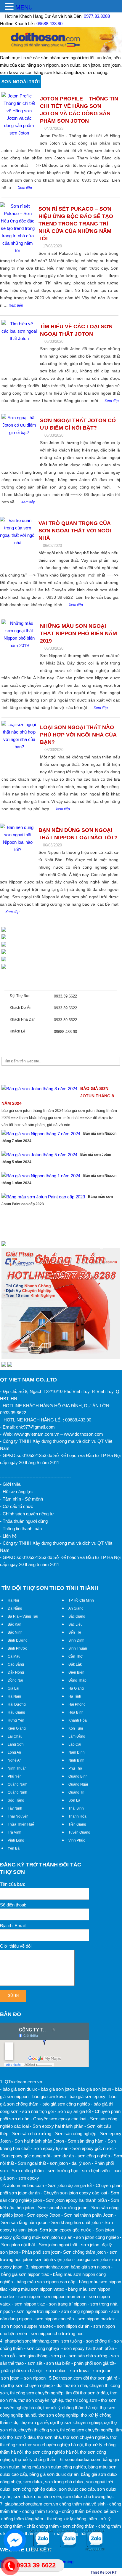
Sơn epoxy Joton (44, 2215)
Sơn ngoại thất (32, 2163)
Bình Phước (17, 1648)
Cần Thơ (76, 1656)
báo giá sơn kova (49, 2096)
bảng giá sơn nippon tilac (25, 2274)
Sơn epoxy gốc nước (93, 2148)
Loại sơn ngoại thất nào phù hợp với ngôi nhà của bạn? (78, 735)
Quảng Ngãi (78, 1784)
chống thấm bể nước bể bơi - (90, 2511)
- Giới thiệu (11, 1484)
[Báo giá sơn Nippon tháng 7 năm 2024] (41, 1134)
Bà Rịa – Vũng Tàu (23, 1616)
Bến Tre (75, 1632)
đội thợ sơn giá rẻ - (102, 2378)
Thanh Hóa (77, 1816)
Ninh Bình (76, 1760)
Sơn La (74, 1800)
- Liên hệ (8, 1536)
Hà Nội (13, 1600)
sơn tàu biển (58, 2363)
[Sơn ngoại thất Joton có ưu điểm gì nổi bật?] (19, 441)
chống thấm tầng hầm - (24, 2519)
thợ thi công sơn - (83, 2400)
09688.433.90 (49, 24)
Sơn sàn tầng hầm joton (24, 2222)
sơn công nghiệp (94, 2156)
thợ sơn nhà (49, 2437)
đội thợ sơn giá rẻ (31, 2422)
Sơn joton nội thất (18, 2245)
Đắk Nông (16, 1672)
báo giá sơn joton (57, 2089)
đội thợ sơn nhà (72, 2385)
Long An (14, 1752)
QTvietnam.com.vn (23, 2082)
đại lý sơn (81, 2163)
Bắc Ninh (15, 1632)
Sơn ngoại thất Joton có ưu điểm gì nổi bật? (78, 424)
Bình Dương (18, 1640)
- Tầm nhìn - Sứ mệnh (21, 1499)
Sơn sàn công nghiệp (76, 2134)
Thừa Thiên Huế (21, 1824)
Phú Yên (15, 1776)
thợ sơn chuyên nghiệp (41, 2400)
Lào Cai (75, 1744)
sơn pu (58, 2356)
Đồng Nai (15, 1680)
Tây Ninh (15, 1808)
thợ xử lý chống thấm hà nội (70, 2408)
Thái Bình (76, 1808)
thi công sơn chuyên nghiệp (37, 2393)
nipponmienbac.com (50, 2267)
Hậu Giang (16, 1712)
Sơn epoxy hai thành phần (58, 2126)
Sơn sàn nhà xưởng (32, 2134)
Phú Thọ (75, 1768)
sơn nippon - (30, 2296)
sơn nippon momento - (66, 2296)
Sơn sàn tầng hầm (86, 2141)
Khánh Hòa (78, 1720)
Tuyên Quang (79, 1832)
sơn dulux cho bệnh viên (37, 2496)
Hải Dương (17, 1704)
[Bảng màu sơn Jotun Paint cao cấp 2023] (43, 1197)
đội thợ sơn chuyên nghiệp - (28, 2385)
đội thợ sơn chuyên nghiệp (76, 2422)
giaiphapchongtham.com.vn (31, 2504)
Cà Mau (14, 1656)
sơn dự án (64, 2156)
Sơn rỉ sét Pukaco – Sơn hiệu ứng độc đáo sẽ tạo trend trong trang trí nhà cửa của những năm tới (76, 224)
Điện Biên (76, 1672)
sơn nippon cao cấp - (56, 2319)
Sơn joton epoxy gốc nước (66, 2230)
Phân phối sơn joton (41, 2252)
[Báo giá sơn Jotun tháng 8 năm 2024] (39, 1089)
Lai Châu (15, 1736)
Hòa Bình (76, 1712)
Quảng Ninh (17, 1792)
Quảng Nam (17, 1784)
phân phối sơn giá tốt (94, 2363)
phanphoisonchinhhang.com (32, 2341)
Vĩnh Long (16, 1840)
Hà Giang (76, 1688)
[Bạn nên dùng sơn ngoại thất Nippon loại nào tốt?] (18, 851)
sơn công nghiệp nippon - (86, 2311)
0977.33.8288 (97, 16)
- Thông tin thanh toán (21, 1529)
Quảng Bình (78, 1776)
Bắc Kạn (15, 1624)
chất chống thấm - (44, 2526)
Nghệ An (15, 1760)
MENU (24, 7)
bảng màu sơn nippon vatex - (39, 2289)
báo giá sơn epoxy (88, 2096)
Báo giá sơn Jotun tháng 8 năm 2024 (58, 1096)
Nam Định (77, 1752)
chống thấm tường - (41, 2511)
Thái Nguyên (18, 1816)
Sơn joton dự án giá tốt (70, 2185)
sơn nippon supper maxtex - (28, 2326)
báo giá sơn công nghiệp (66, 2104)
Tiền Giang (77, 1824)
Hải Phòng (77, 1704)
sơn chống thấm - (80, 2526)
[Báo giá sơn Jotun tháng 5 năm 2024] (39, 1155)
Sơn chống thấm (28, 2171)
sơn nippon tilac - (31, 2304)
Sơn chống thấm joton (84, 2252)
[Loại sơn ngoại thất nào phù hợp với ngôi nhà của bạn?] (19, 748)
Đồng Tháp (77, 1680)
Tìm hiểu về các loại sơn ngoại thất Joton (76, 330)
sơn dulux (56, 2371)
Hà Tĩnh (75, 1696)
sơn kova (79, 2371)
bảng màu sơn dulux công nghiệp (54, 2467)
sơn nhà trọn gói (38, 2111)
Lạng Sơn (16, 1744)
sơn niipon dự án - (74, 2326)
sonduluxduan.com (83, 2459)
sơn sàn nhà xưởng (88, 2356)
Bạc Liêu (76, 1624)
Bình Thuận (78, 1648)
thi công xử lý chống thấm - (73, 2519)
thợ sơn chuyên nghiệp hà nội (54, 2445)
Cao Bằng (16, 1664)
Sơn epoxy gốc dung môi (25, 2156)
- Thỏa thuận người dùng (24, 1521)
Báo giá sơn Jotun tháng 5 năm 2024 (56, 1158)
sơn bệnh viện (96, 2171)
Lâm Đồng (77, 1736)
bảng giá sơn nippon (90, 2267)
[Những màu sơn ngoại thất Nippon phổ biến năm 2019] (19, 647)
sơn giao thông (33, 2356)
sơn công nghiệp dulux (35, 2489)
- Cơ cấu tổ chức (17, 1506)
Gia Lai (13, 1688)
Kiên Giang (17, 1728)
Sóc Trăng (16, 1800)
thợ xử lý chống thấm (36, 2459)
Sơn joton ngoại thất (58, 2245)
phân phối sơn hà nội (21, 2371)
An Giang (76, 1608)
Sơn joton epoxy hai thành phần (76, 2200)
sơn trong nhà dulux (64, 2482)
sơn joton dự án (57, 2237)
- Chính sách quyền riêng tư (27, 1514)
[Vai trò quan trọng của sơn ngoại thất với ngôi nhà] (18, 544)
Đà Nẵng (15, 1608)
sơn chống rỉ (98, 2341)
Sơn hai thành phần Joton (39, 2141)
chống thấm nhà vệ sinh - (84, 2504)
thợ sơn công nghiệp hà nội (51, 2452)
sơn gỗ (8, 2356)
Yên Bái (14, 1848)
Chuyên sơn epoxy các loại (60, 2119)
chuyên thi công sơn (38, 2430)
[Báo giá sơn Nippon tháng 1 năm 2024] (41, 1176)
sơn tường (72, 2341)
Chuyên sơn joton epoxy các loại (75, 2193)
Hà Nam (14, 1696)
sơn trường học (63, 2171)
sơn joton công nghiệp (97, 2237)
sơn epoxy (29, 2178)
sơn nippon (35, 2378)
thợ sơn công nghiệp (58, 2415)
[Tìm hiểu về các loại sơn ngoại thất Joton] (19, 347)
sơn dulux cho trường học (89, 2496)
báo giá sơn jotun (94, 2089)
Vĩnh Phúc (77, 1840)
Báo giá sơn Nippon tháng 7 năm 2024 (59, 1137)
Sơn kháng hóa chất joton (76, 2222)
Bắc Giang (77, 1616)
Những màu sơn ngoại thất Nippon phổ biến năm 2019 (78, 633)
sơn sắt (35, 2363)
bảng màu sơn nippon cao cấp (46, 2282)
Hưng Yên (16, 1720)
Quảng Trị (76, 1792)
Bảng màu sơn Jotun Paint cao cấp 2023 (57, 1200)
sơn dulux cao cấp (77, 2489)
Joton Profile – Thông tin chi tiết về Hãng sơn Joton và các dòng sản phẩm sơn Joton (79, 110)
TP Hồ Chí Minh (81, 1600)
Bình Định (76, 1640)
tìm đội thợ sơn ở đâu (87, 2393)
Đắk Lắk (75, 1664)
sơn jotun (102, 2371)
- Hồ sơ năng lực (16, 1492)
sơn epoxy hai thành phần (89, 2348)
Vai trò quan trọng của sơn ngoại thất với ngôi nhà (75, 531)
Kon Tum (76, 1728)
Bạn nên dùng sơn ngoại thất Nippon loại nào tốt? (78, 834)
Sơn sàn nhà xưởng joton (63, 2208)
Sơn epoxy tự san (51, 2148)
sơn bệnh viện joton (54, 2259)
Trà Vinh (15, 1832)
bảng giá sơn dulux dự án (54, 2474)
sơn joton (59, 2163)
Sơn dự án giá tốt (74, 2111)
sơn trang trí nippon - (69, 2304)
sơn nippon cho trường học (57, 2334)
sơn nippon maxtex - (98, 2319)
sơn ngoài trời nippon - (38, 2311)
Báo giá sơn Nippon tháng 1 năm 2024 (59, 1179)
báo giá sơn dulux (20, 2089)
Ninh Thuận (17, 1768)
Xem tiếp (25, 188)
